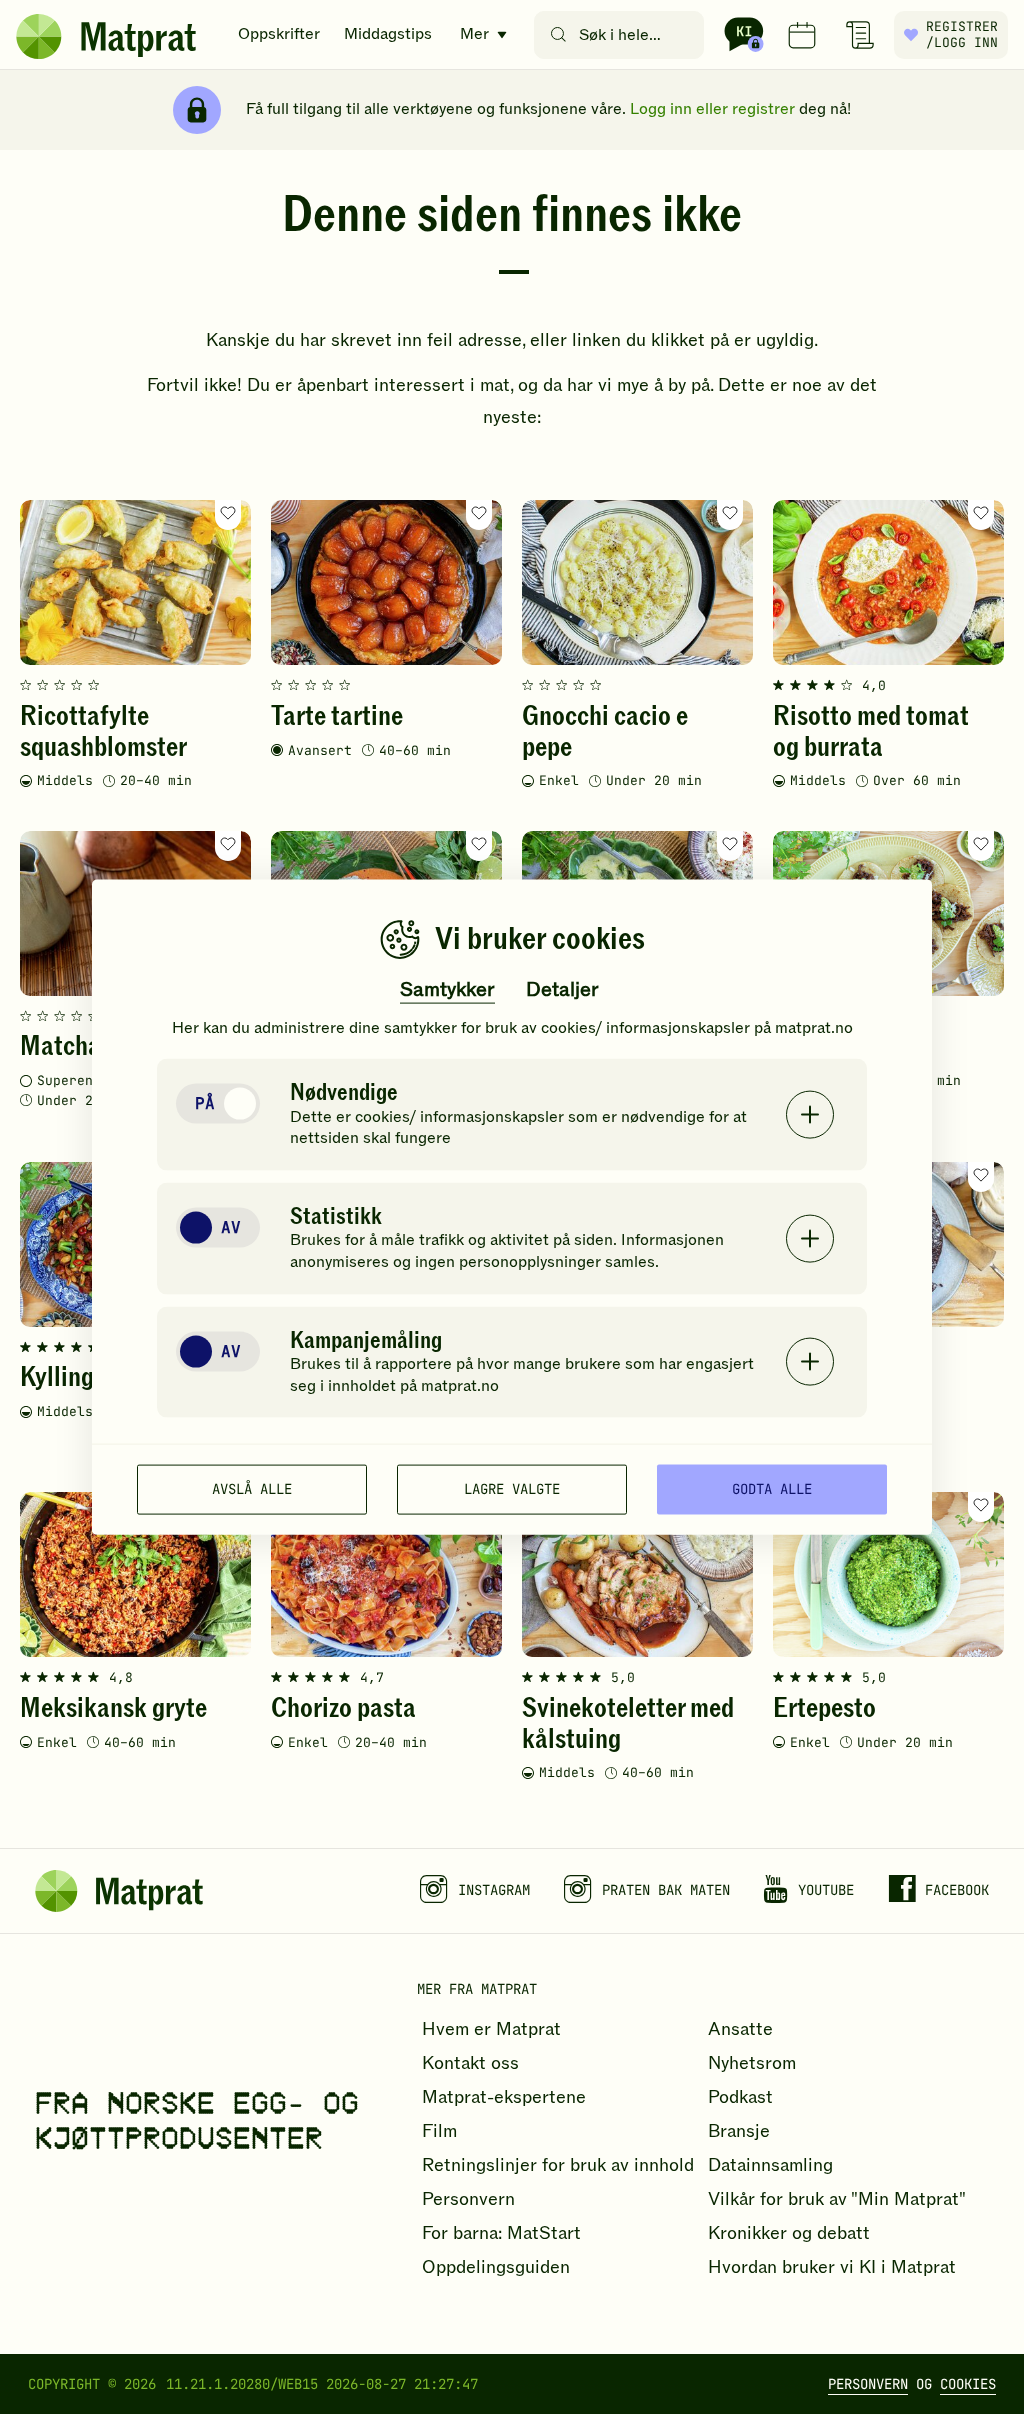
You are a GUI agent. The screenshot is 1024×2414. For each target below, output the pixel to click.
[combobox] (623, 35)
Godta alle (772, 1489)
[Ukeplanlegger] (802, 35)
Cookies (968, 2384)
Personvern (868, 2384)
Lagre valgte (512, 1489)
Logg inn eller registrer (712, 109)
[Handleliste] (860, 35)
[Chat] (744, 35)
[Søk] (558, 35)
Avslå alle (252, 1489)
